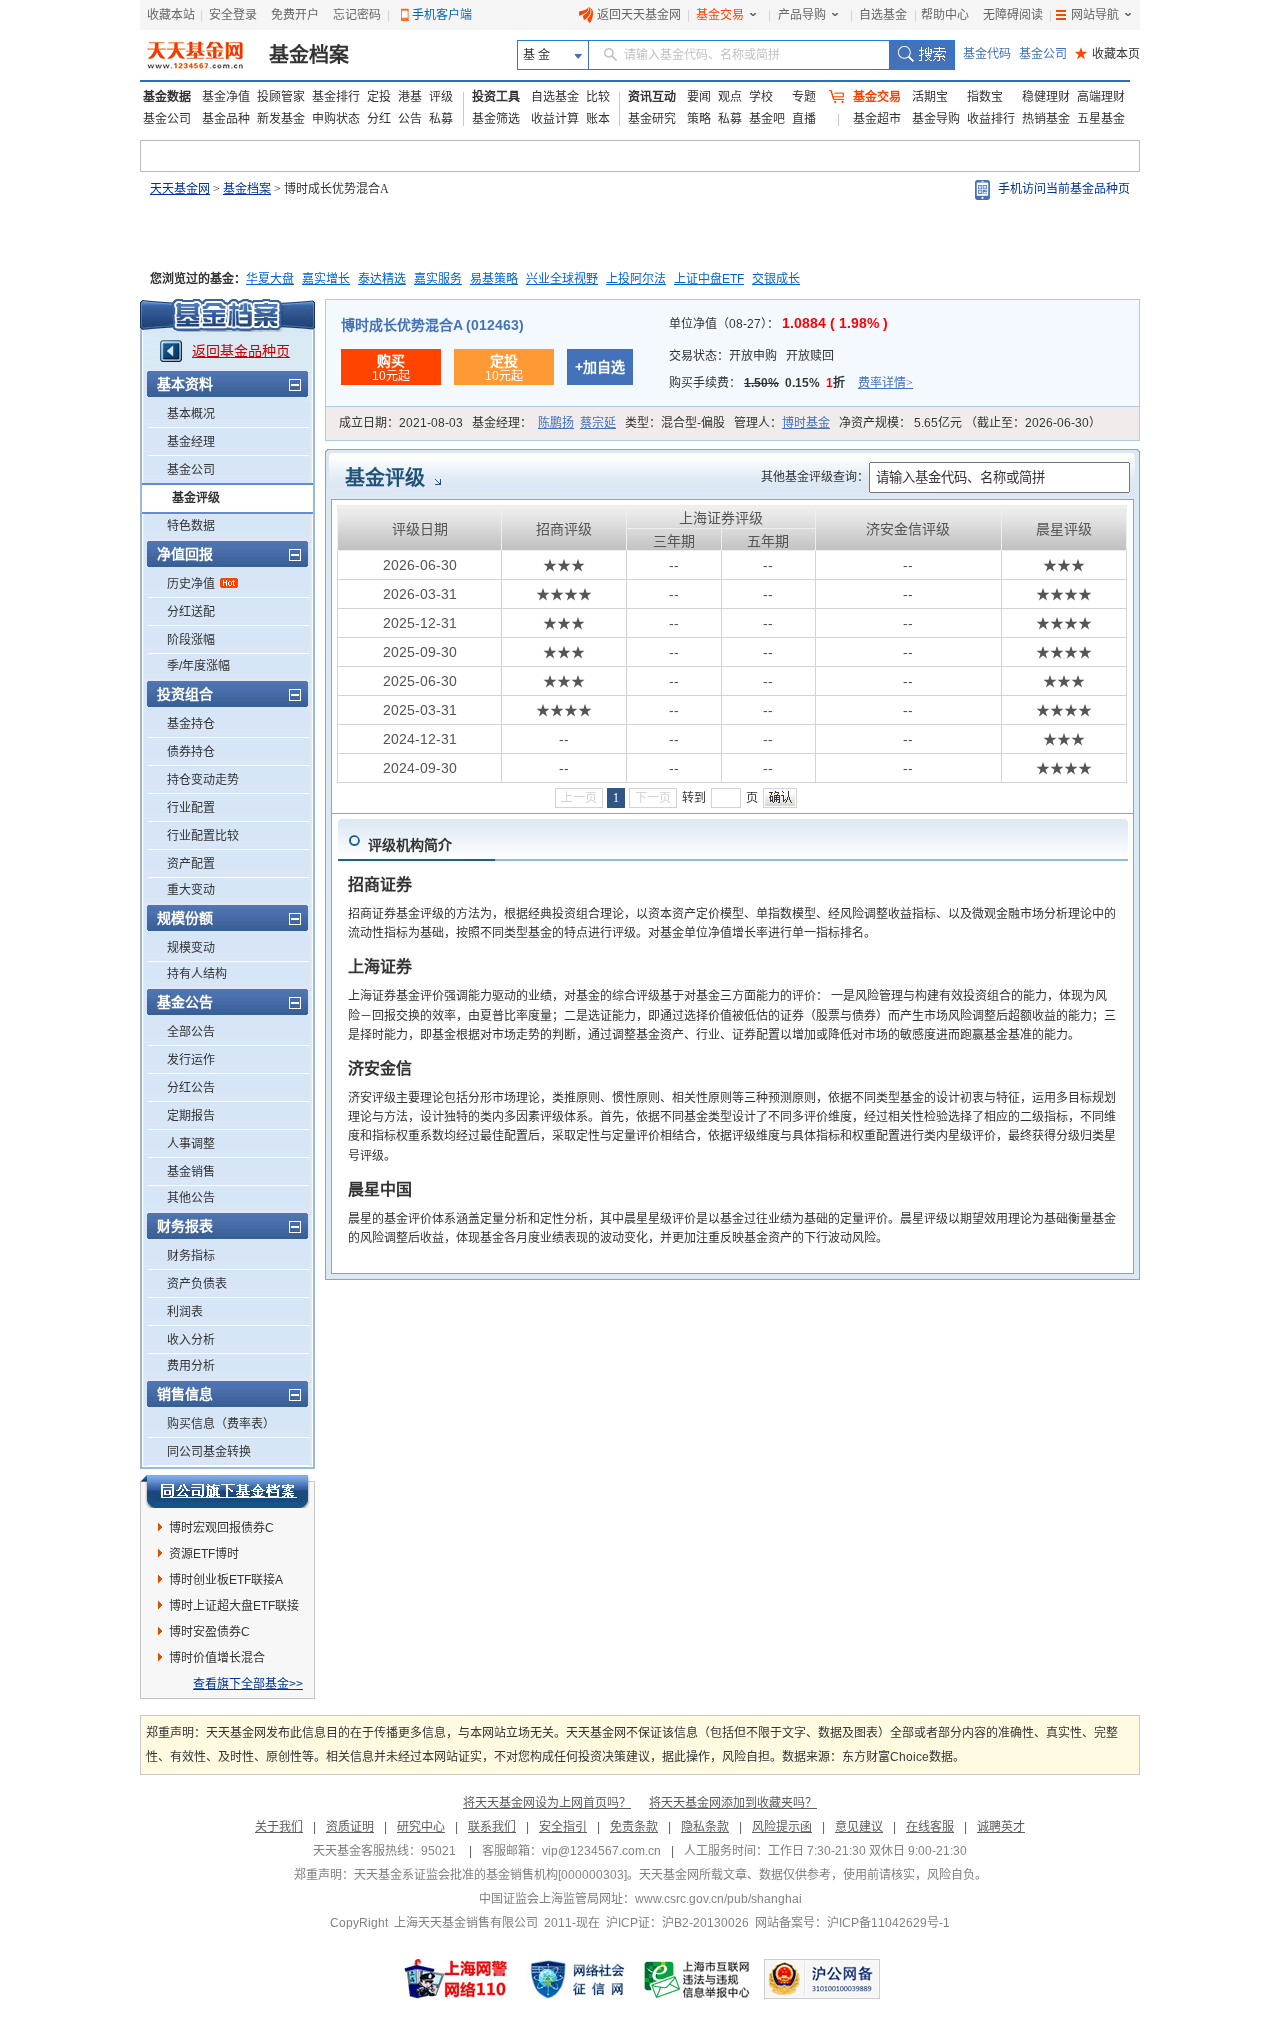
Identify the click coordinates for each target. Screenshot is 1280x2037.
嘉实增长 (326, 279)
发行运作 (191, 1060)
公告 (410, 119)
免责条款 (634, 1827)
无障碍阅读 (1013, 15)
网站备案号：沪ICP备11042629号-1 (852, 1923)
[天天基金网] (197, 55)
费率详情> (885, 383)
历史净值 (191, 584)
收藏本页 (1107, 54)
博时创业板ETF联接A (226, 1580)
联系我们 (492, 1827)
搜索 (921, 55)
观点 (730, 97)
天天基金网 (180, 189)
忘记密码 (357, 15)
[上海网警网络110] (456, 1979)
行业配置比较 (203, 836)
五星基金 (1101, 119)
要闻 (699, 97)
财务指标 (191, 1256)
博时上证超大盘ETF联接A (234, 1609)
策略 (699, 119)
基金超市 (877, 119)
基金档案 (309, 55)
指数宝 (985, 97)
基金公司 (1043, 54)
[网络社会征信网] (577, 1979)
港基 (410, 97)
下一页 (653, 798)
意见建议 (859, 1827)
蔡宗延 (598, 423)
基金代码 (987, 54)
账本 (598, 119)
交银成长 (776, 279)
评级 (441, 97)
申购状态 (336, 119)
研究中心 (421, 1827)
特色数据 (191, 526)
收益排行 (991, 119)
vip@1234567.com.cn (601, 1851)
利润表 (185, 1312)
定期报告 (191, 1116)
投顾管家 (281, 97)
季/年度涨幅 (198, 666)
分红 (379, 119)
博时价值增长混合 (217, 1658)
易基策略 (494, 279)
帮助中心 (945, 15)
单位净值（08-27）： (778, 324)
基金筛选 (496, 119)
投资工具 (496, 97)
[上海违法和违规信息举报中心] (698, 1979)
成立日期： (401, 423)
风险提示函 (782, 1827)
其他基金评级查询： (815, 477)
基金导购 (936, 119)
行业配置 (191, 808)
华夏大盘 (270, 279)
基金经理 (191, 442)
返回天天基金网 (639, 15)
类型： (675, 423)
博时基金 (806, 423)
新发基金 (281, 119)
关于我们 (279, 1827)
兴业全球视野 (562, 279)
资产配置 (191, 864)
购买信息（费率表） (221, 1424)
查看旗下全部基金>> (248, 1684)
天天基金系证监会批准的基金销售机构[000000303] (490, 1875)
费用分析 (191, 1366)
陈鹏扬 (556, 423)
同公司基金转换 (209, 1452)
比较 (598, 97)
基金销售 (191, 1172)
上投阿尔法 (636, 279)
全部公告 (191, 1032)
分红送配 (191, 612)
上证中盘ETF (709, 279)
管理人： (782, 423)
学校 (761, 97)
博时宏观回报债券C (221, 1528)
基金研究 (652, 119)
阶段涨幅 (191, 640)
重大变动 (191, 890)
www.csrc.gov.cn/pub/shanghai (718, 1899)
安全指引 (563, 1827)
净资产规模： (970, 423)
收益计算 (555, 119)
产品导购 (802, 15)
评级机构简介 (410, 845)
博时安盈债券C (209, 1632)
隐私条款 (705, 1827)
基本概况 (191, 414)
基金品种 (226, 119)
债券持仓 (191, 752)
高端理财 (1101, 97)
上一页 (579, 798)
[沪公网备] (822, 1979)
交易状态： (751, 356)
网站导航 (1095, 15)
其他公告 (191, 1198)
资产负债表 (197, 1284)
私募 (441, 119)
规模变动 (191, 948)
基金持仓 (191, 724)
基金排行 (336, 97)
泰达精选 (382, 279)
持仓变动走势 (203, 780)
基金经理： (544, 423)
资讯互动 (652, 97)
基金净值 (226, 97)
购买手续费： (791, 383)
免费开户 (295, 15)
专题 (804, 97)
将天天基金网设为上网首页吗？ (547, 1803)
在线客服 (930, 1827)
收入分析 (191, 1340)
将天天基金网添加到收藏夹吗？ (733, 1803)
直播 (804, 119)
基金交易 (720, 15)
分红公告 (191, 1088)
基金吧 (767, 119)
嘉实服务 (438, 279)
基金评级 (196, 498)
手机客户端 (442, 15)
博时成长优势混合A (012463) (432, 325)
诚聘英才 (1001, 1827)
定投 (379, 97)
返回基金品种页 (241, 351)
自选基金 (883, 15)
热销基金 (1046, 119)
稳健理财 (1046, 97)
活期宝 (930, 97)
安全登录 (233, 15)
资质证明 (350, 1827)
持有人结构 (197, 974)
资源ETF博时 (204, 1554)
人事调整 (191, 1144)
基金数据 (167, 97)
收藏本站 (171, 15)
